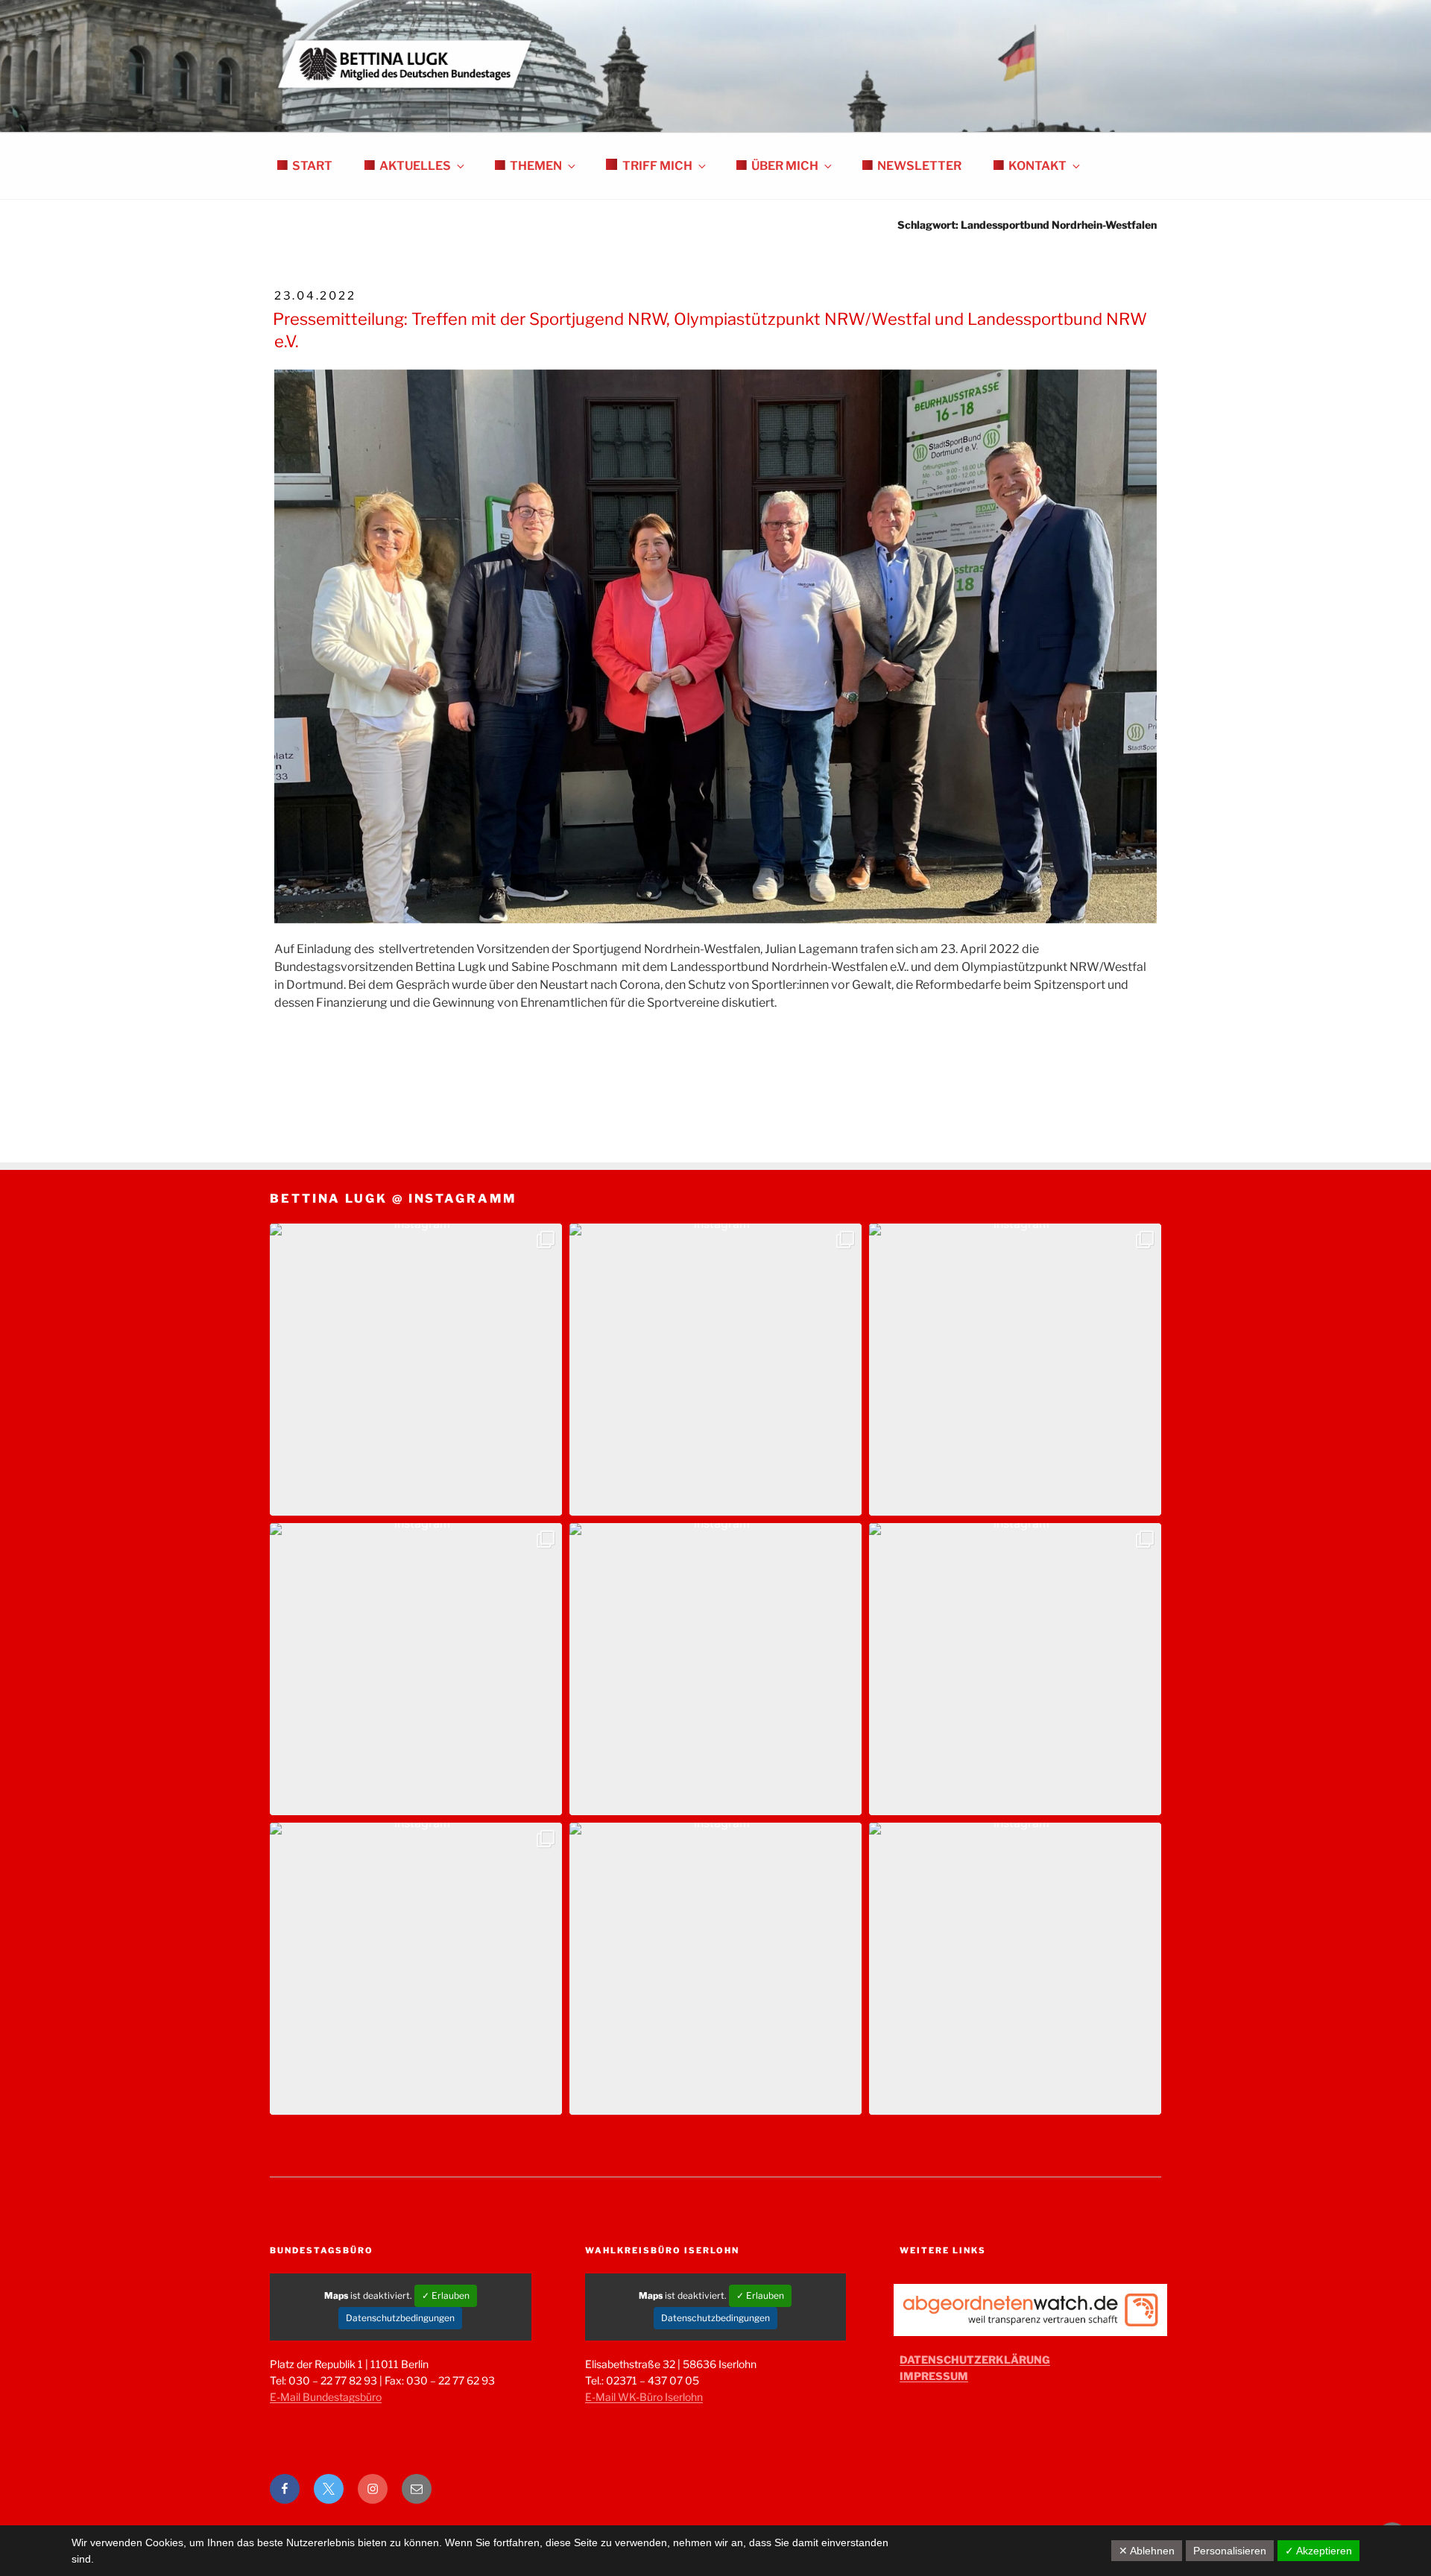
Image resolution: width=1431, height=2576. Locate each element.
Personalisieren (1230, 2551)
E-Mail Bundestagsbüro (326, 2397)
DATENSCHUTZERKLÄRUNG (975, 2360)
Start (312, 166)
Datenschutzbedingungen (400, 2318)
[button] (416, 1370)
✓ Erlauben (446, 2295)
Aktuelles (415, 166)
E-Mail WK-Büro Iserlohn (644, 2397)
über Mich (785, 166)
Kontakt (1037, 166)
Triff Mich (657, 166)
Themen (536, 166)
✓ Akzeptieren (1318, 2551)
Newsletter (919, 166)
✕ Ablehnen (1147, 2551)
